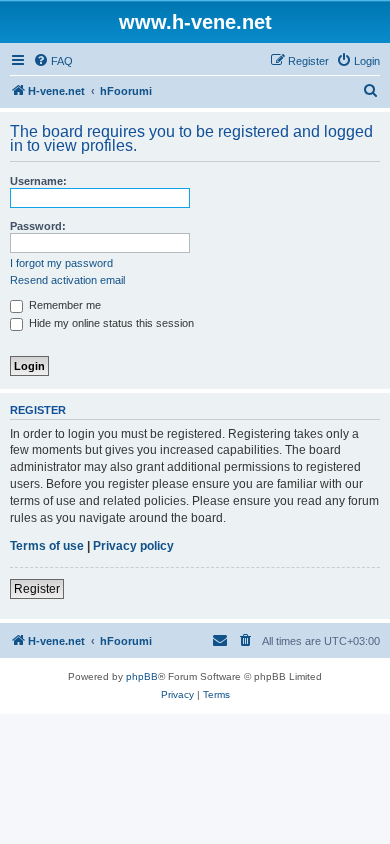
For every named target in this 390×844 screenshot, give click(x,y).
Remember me (63, 305)
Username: (38, 181)
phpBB (142, 676)
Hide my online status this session (110, 323)
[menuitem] (53, 61)
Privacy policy (133, 546)
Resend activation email (67, 280)
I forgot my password (61, 263)
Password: (38, 226)
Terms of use (47, 546)
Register (37, 589)
